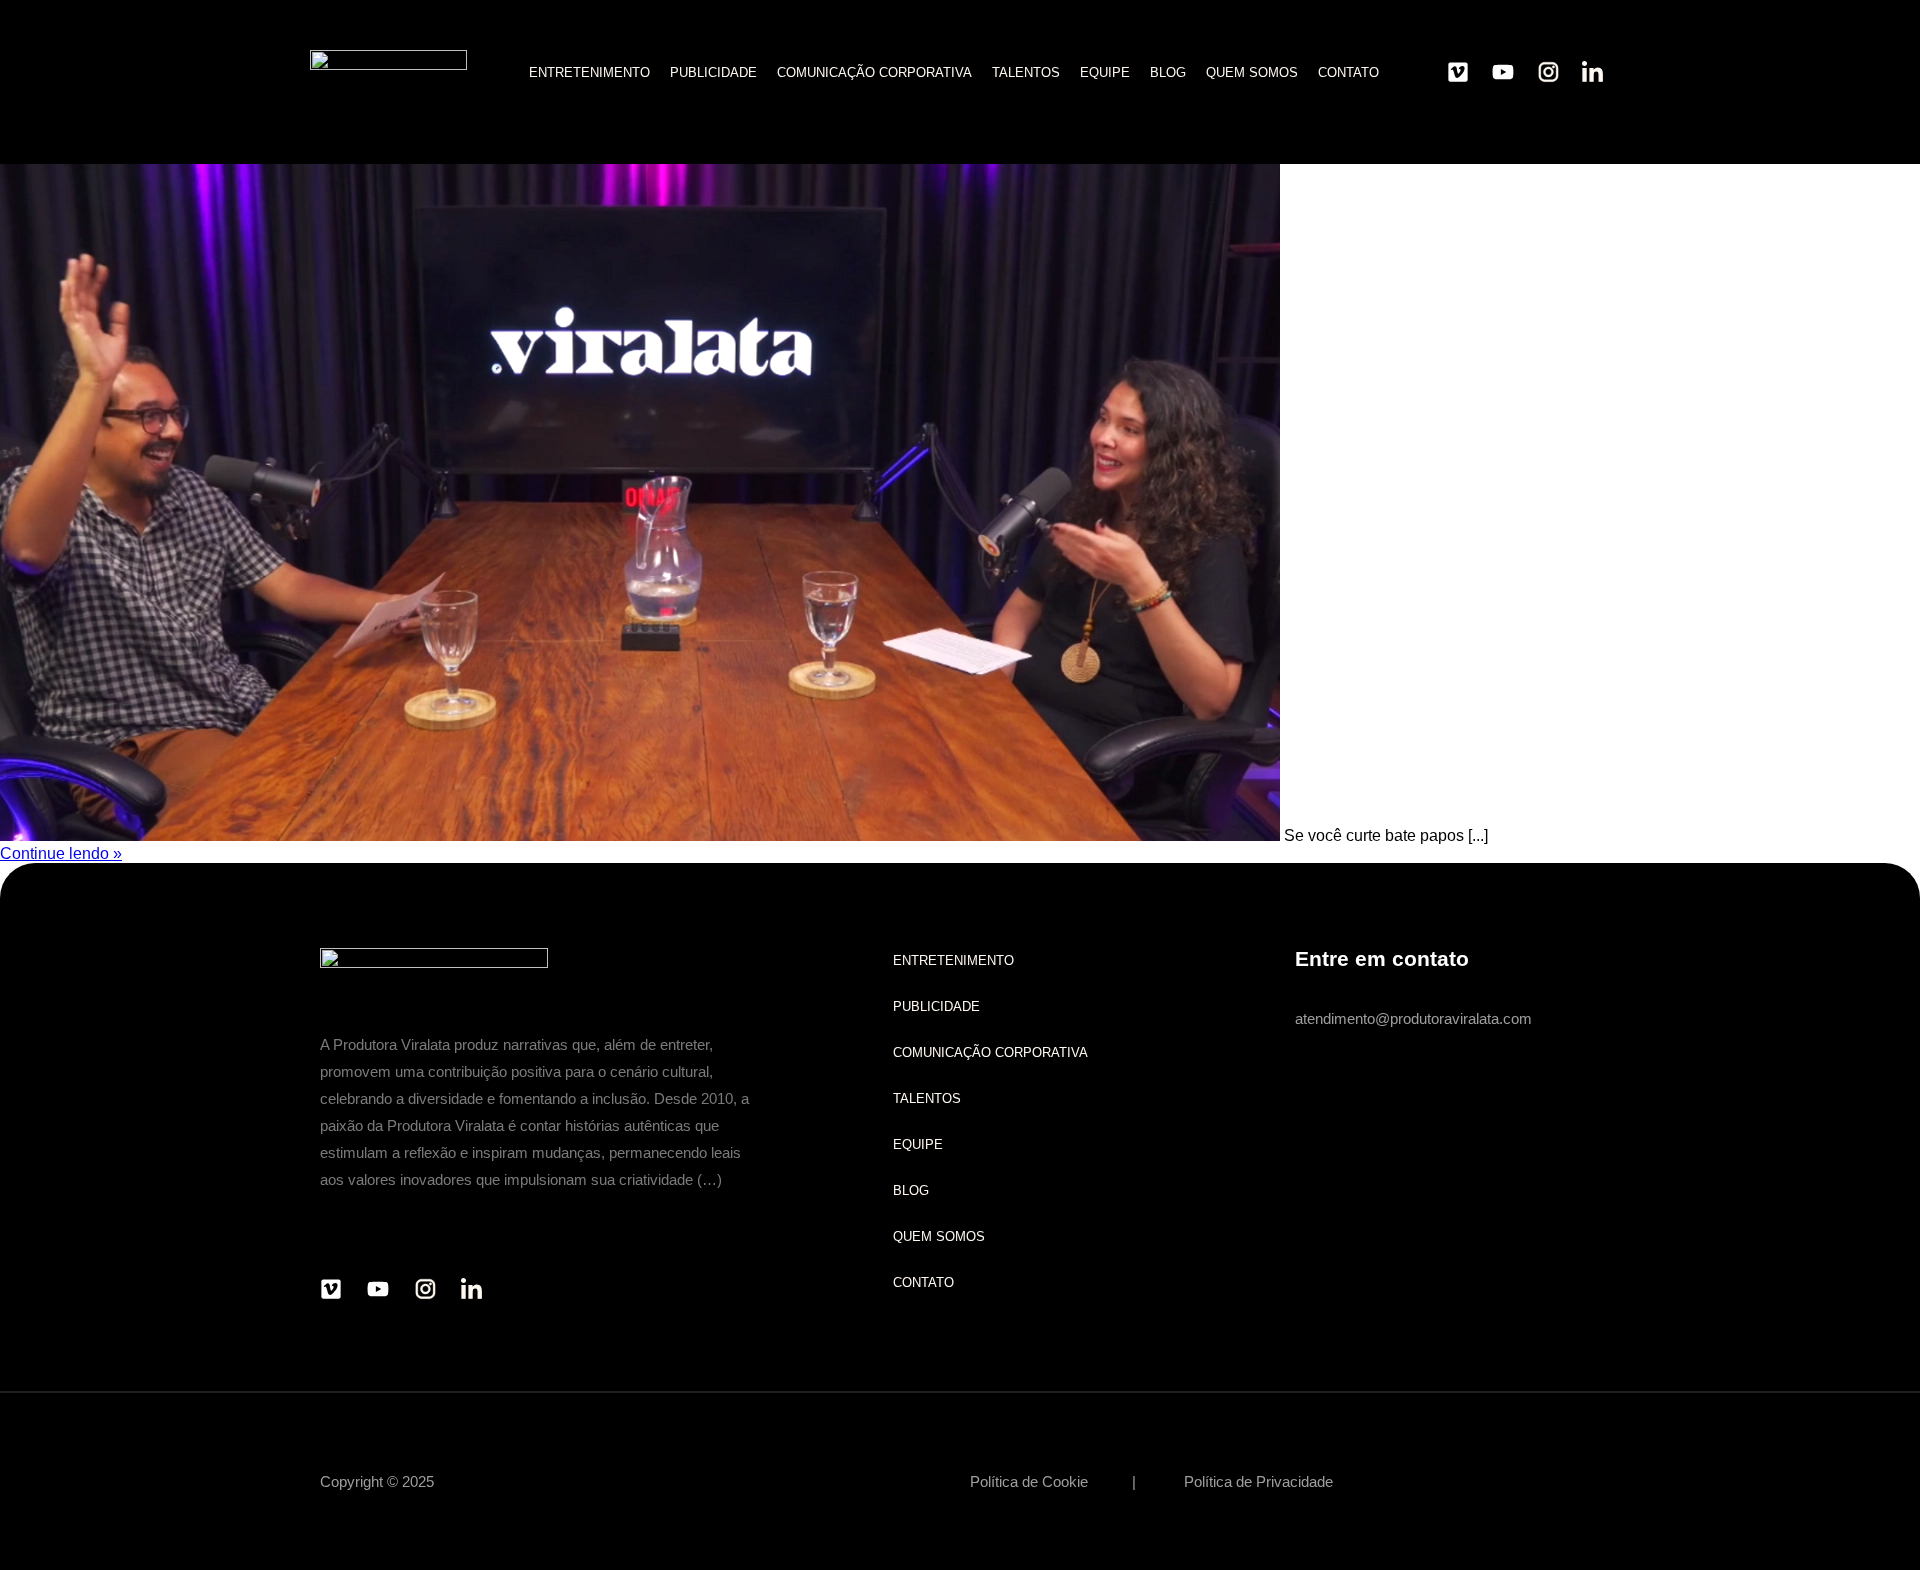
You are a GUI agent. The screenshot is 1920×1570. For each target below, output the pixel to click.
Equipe (1105, 72)
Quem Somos (1252, 72)
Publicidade (713, 72)
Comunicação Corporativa (874, 72)
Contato (1348, 72)
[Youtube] (1503, 72)
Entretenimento (589, 72)
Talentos (1026, 72)
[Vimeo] (1458, 72)
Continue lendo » (61, 853)
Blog (1168, 72)
